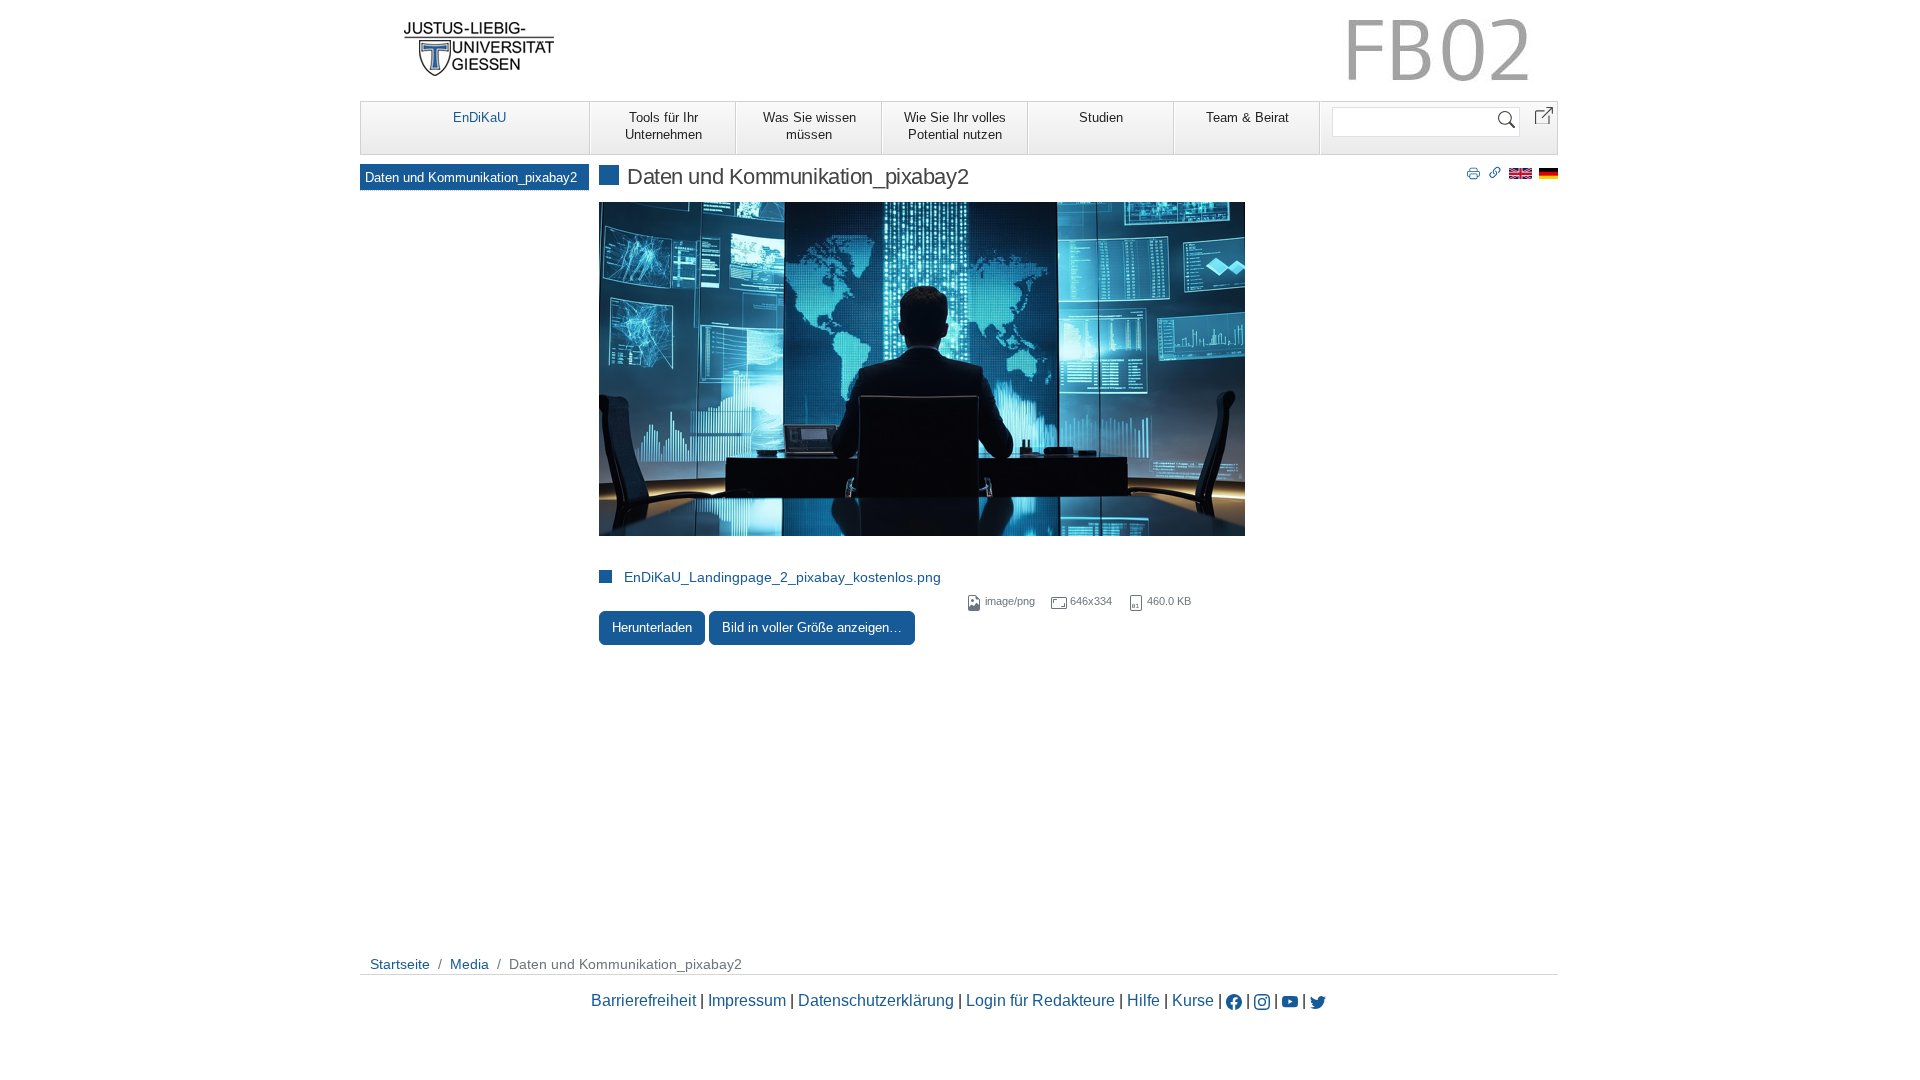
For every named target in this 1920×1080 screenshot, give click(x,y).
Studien (1101, 117)
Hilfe (1143, 1000)
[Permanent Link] (1495, 172)
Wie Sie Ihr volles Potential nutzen (955, 126)
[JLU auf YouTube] (1290, 1000)
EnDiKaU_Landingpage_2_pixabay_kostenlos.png (782, 577)
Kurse (1193, 1000)
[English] (1520, 172)
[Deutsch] (1548, 172)
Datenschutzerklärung (876, 1000)
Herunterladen (652, 627)
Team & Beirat (1247, 117)
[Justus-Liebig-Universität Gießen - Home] (479, 49)
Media (469, 964)
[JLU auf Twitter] (1318, 1000)
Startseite (400, 964)
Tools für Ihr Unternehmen (663, 126)
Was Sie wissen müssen (809, 126)
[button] (1544, 114)
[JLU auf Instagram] (1264, 1000)
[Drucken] (1473, 172)
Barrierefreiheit (643, 1000)
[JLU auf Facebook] (1234, 1000)
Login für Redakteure (1040, 1000)
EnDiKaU (479, 117)
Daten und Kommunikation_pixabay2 (471, 177)
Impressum (747, 1000)
